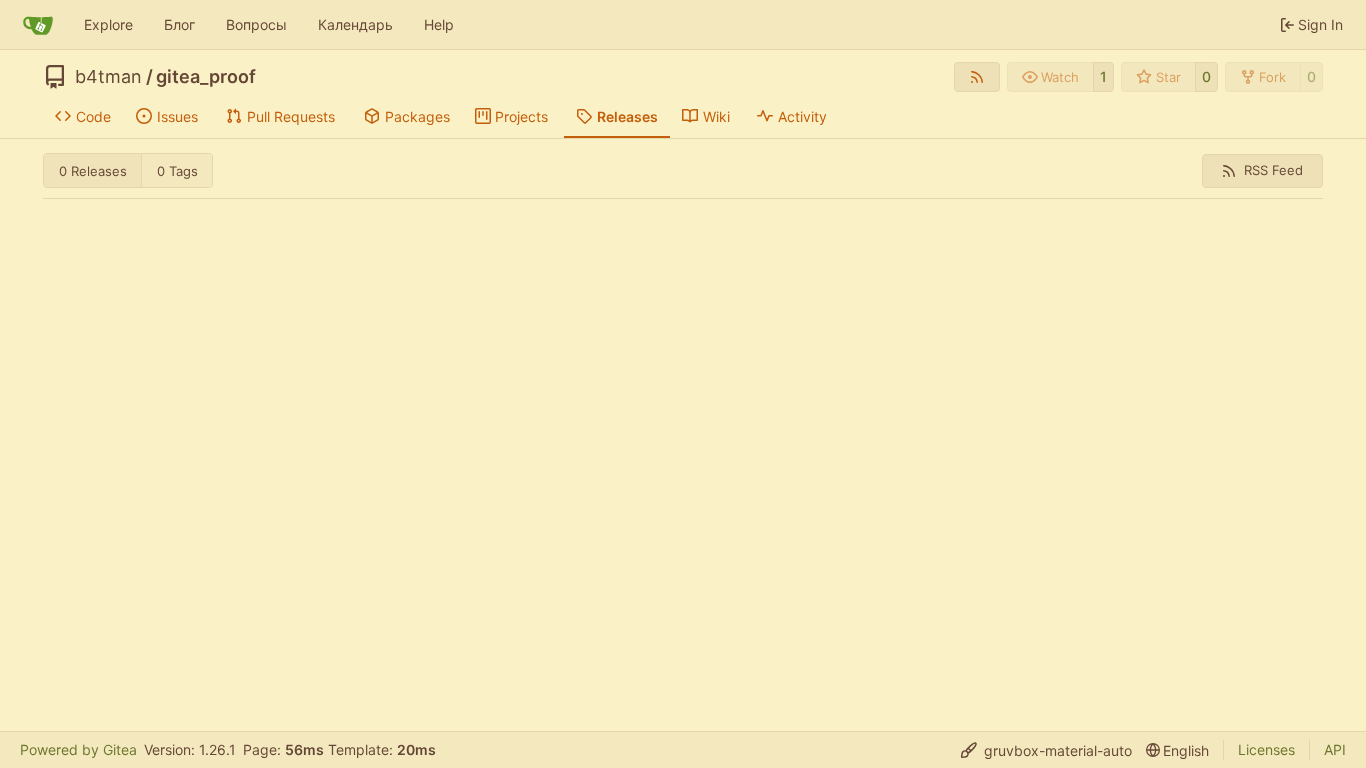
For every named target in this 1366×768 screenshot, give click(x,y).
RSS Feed (1273, 170)
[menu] (1046, 750)
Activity (802, 116)
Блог (179, 24)
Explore (108, 24)
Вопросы (256, 24)
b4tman (108, 77)
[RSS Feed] (977, 77)
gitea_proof (206, 77)
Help (439, 24)
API (1335, 749)
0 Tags (177, 171)
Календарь (355, 24)
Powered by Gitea (78, 749)
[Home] (38, 25)
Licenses (1266, 749)
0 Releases (93, 171)
